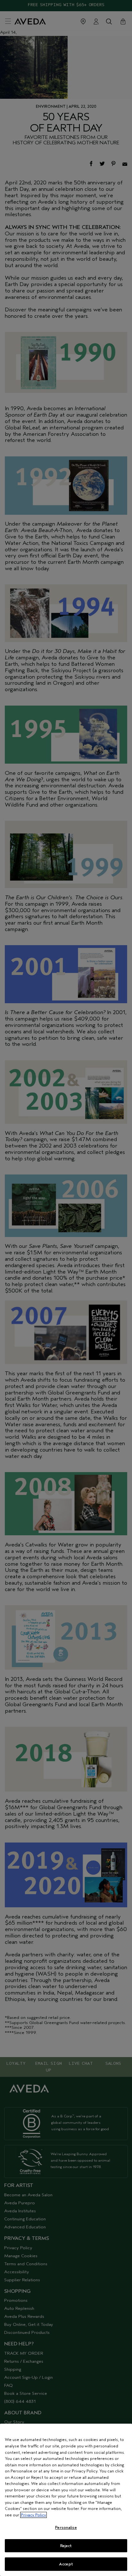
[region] (66, 2500)
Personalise (66, 2527)
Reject (66, 2546)
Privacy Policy (33, 2515)
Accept (66, 2564)
